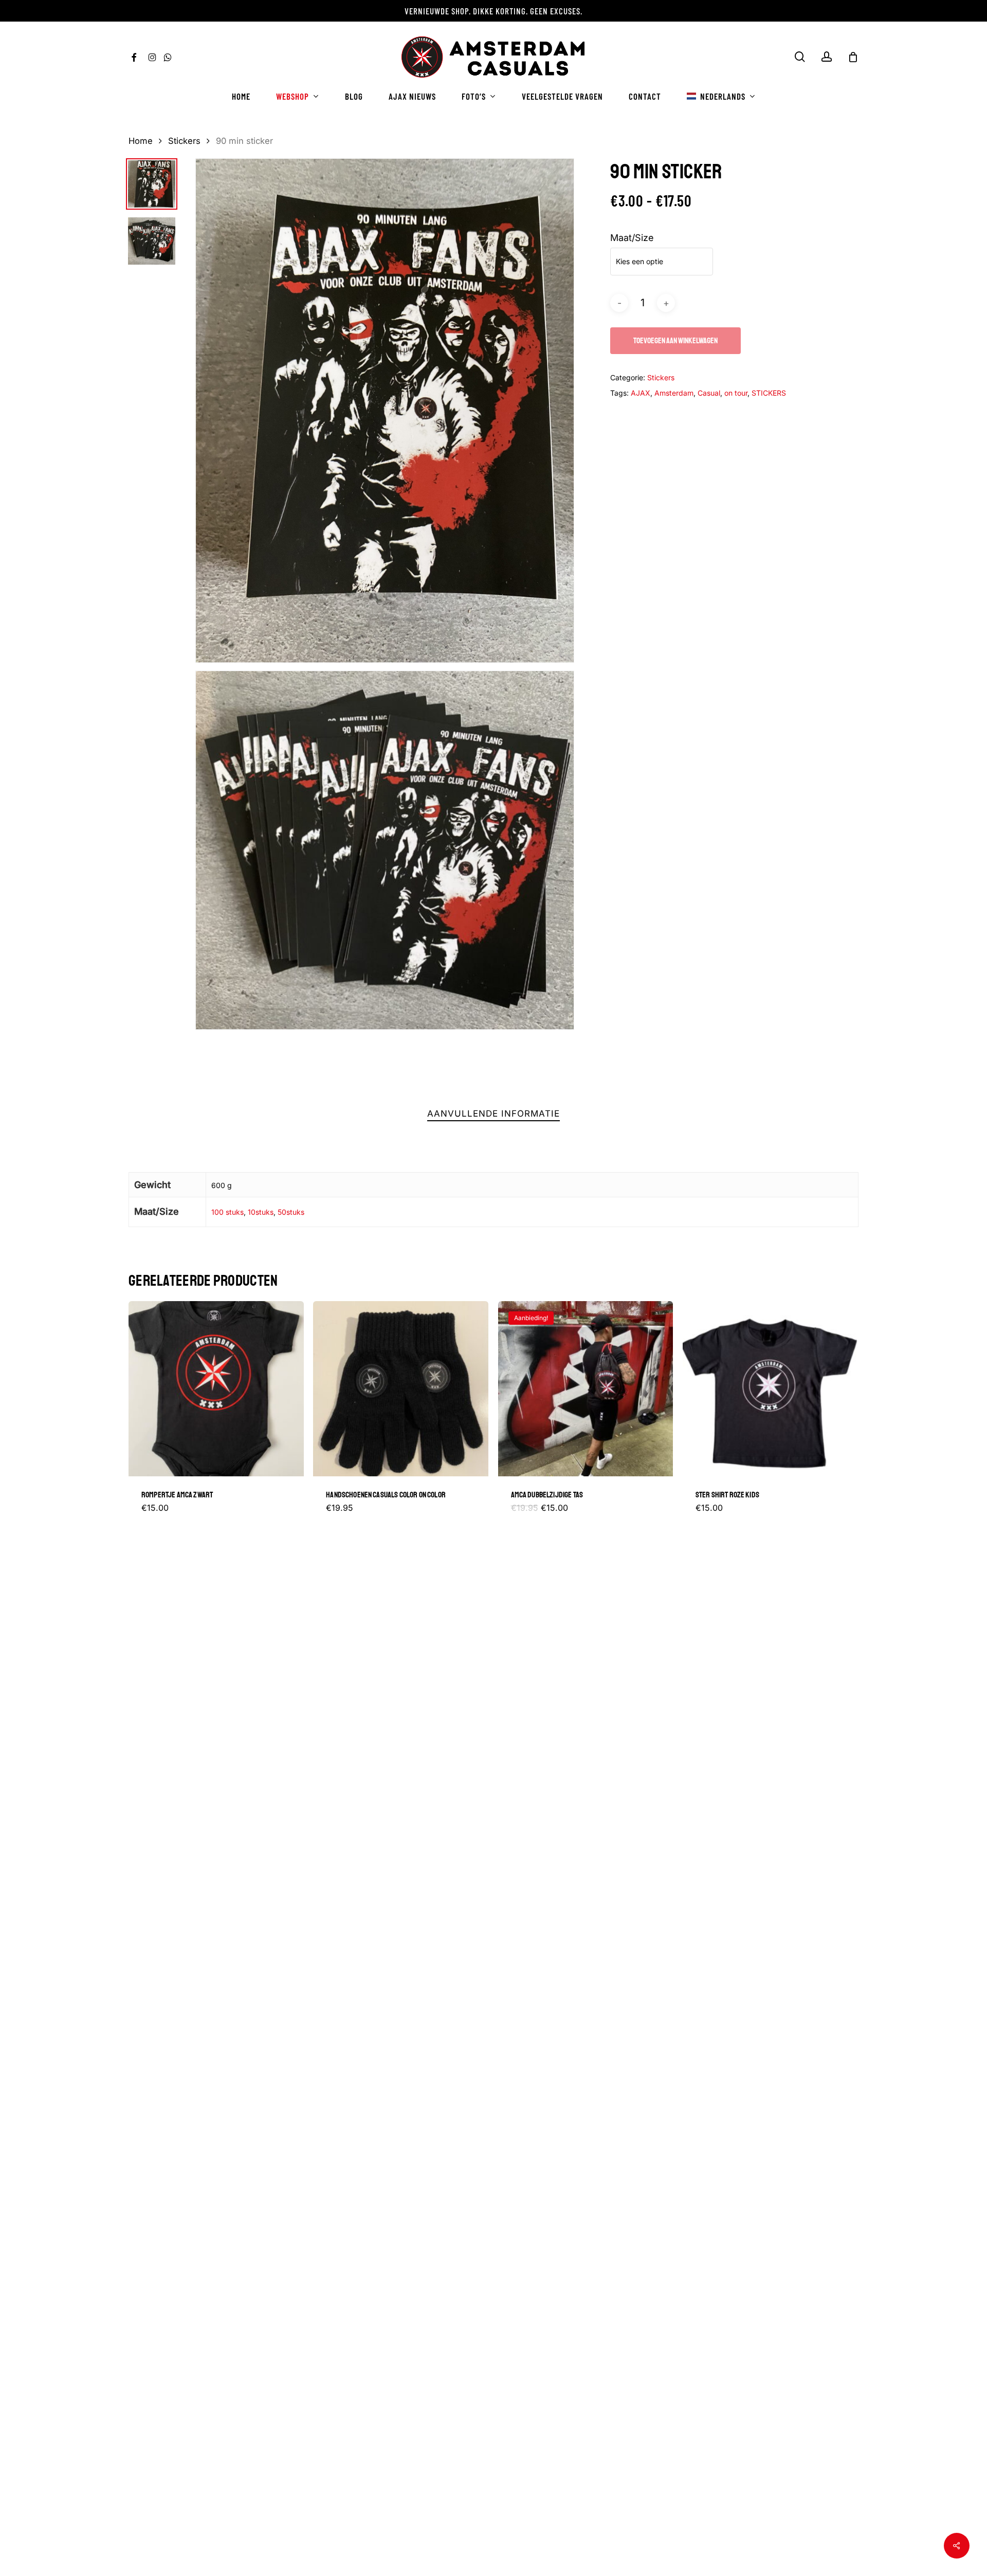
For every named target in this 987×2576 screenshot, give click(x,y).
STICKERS (769, 393)
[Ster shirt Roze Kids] (770, 1389)
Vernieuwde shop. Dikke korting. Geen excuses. (493, 11)
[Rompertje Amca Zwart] (216, 1389)
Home (141, 141)
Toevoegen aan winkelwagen (675, 341)
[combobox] (662, 262)
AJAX (641, 393)
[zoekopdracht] (800, 57)
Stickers (184, 141)
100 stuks (227, 1212)
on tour (736, 393)
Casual (709, 393)
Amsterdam (674, 393)
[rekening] (827, 57)
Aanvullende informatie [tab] (493, 1114)
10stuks (261, 1212)
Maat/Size (632, 238)
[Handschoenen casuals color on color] (401, 1389)
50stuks (291, 1212)
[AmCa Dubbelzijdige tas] (586, 1389)
